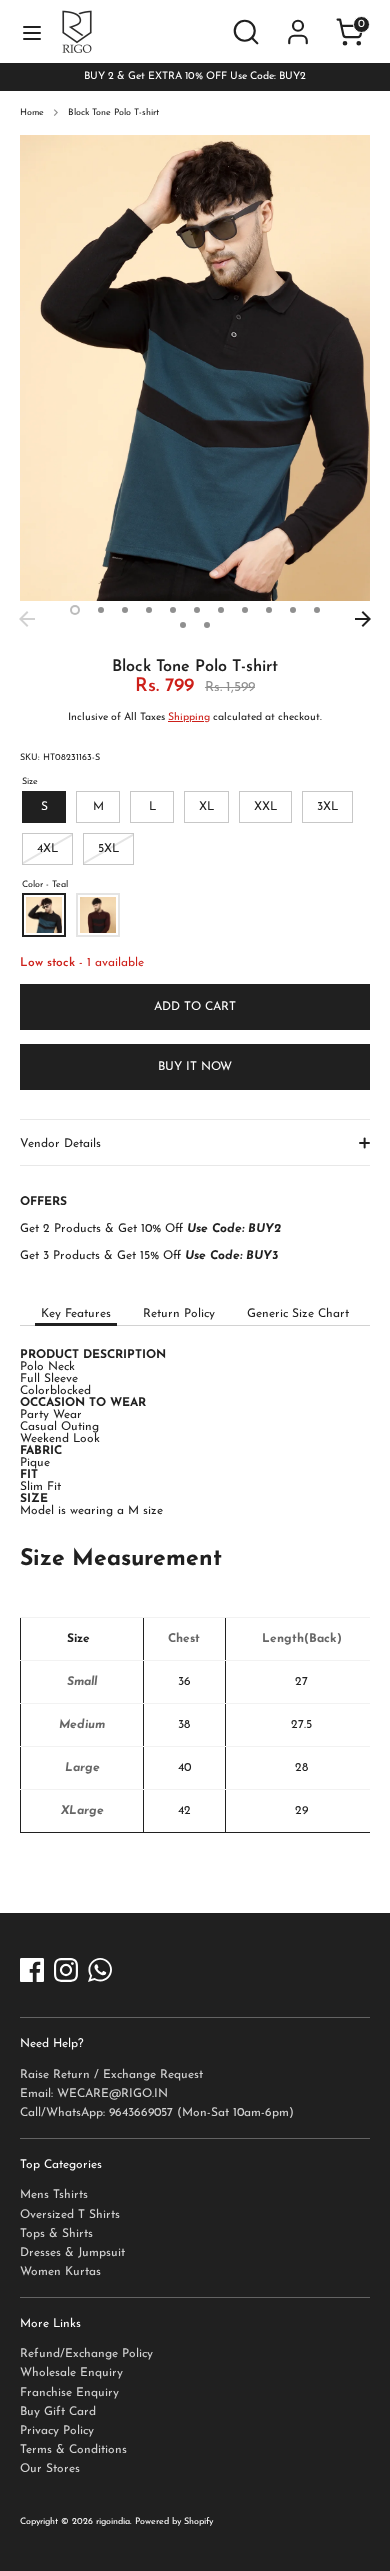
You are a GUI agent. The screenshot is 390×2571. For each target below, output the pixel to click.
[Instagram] (66, 1970)
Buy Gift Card (58, 2412)
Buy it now (195, 1067)
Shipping (189, 717)
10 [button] (293, 610)
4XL (47, 849)
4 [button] (149, 610)
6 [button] (197, 610)
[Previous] (27, 619)
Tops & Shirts (56, 2234)
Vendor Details (60, 1144)
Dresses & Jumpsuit (72, 2253)
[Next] (363, 619)
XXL (265, 807)
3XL (327, 807)
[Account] (298, 18)
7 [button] (221, 610)
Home (32, 112)
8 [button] (245, 610)
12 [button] (183, 625)
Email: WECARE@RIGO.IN (94, 2094)
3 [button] (125, 610)
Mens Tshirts (54, 2195)
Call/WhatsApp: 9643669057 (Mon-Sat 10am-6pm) (157, 2113)
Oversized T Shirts (70, 2215)
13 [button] (207, 625)
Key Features (76, 1314)
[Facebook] (32, 1970)
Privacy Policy (57, 2431)
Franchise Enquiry (69, 2393)
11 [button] (317, 610)
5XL (108, 849)
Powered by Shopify (174, 2521)
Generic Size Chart (298, 1314)
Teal (44, 915)
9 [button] (269, 610)
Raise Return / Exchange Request (111, 2075)
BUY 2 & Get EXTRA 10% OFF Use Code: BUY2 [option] (195, 76)
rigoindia (113, 2521)
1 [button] (75, 610)
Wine (98, 915)
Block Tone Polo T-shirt (113, 112)
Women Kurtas (60, 2272)
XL (206, 807)
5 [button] (173, 610)
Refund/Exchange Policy (86, 2354)
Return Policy (179, 1314)
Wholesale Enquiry (71, 2373)
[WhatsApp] (100, 1970)
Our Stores (50, 2469)
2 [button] (101, 610)
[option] (195, 368)
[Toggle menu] (32, 32)
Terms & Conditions (73, 2450)
